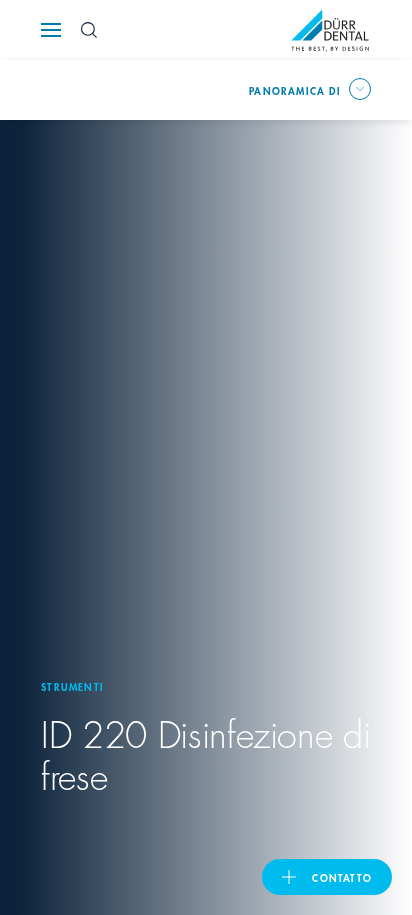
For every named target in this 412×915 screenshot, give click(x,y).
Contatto (342, 877)
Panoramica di (295, 90)
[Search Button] (89, 30)
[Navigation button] (51, 30)
